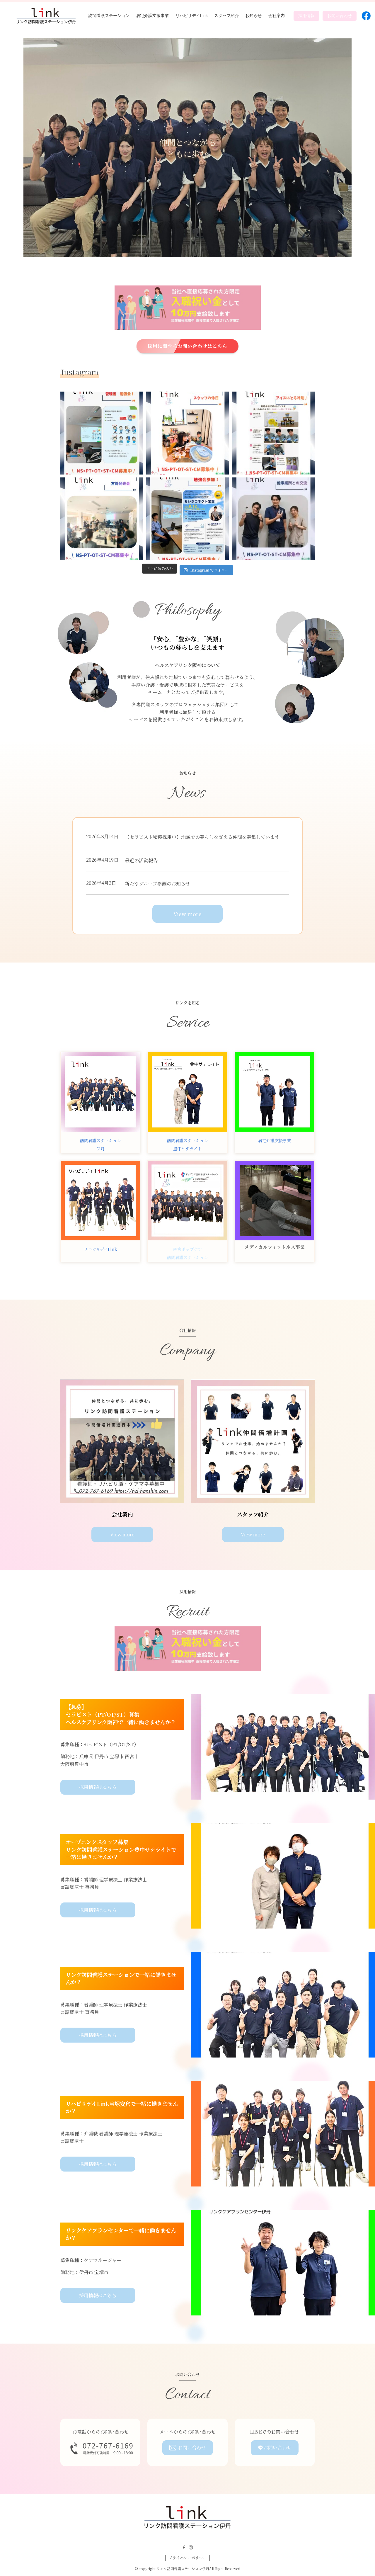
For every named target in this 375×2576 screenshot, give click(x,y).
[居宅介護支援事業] (275, 1092)
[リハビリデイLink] (100, 1200)
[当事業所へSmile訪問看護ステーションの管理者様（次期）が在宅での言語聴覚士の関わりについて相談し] (273, 519)
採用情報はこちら (98, 1787)
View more (187, 914)
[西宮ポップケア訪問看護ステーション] (187, 1200)
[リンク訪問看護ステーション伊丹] (46, 16)
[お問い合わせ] (188, 308)
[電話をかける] (100, 2448)
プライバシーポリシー (187, 2558)
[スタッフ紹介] (253, 1441)
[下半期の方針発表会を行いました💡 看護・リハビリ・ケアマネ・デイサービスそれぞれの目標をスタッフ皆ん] (102, 519)
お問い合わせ (192, 2447)
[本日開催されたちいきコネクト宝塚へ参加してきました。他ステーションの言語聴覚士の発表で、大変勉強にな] (188, 519)
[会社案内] (122, 1441)
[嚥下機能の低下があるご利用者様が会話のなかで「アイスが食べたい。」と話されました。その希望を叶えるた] (273, 433)
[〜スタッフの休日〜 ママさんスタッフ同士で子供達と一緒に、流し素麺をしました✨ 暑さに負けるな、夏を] (188, 433)
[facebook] (184, 2548)
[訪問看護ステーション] (100, 1092)
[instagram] (191, 2548)
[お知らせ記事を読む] (187, 1092)
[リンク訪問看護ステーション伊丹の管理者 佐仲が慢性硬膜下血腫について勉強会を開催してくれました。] (102, 433)
